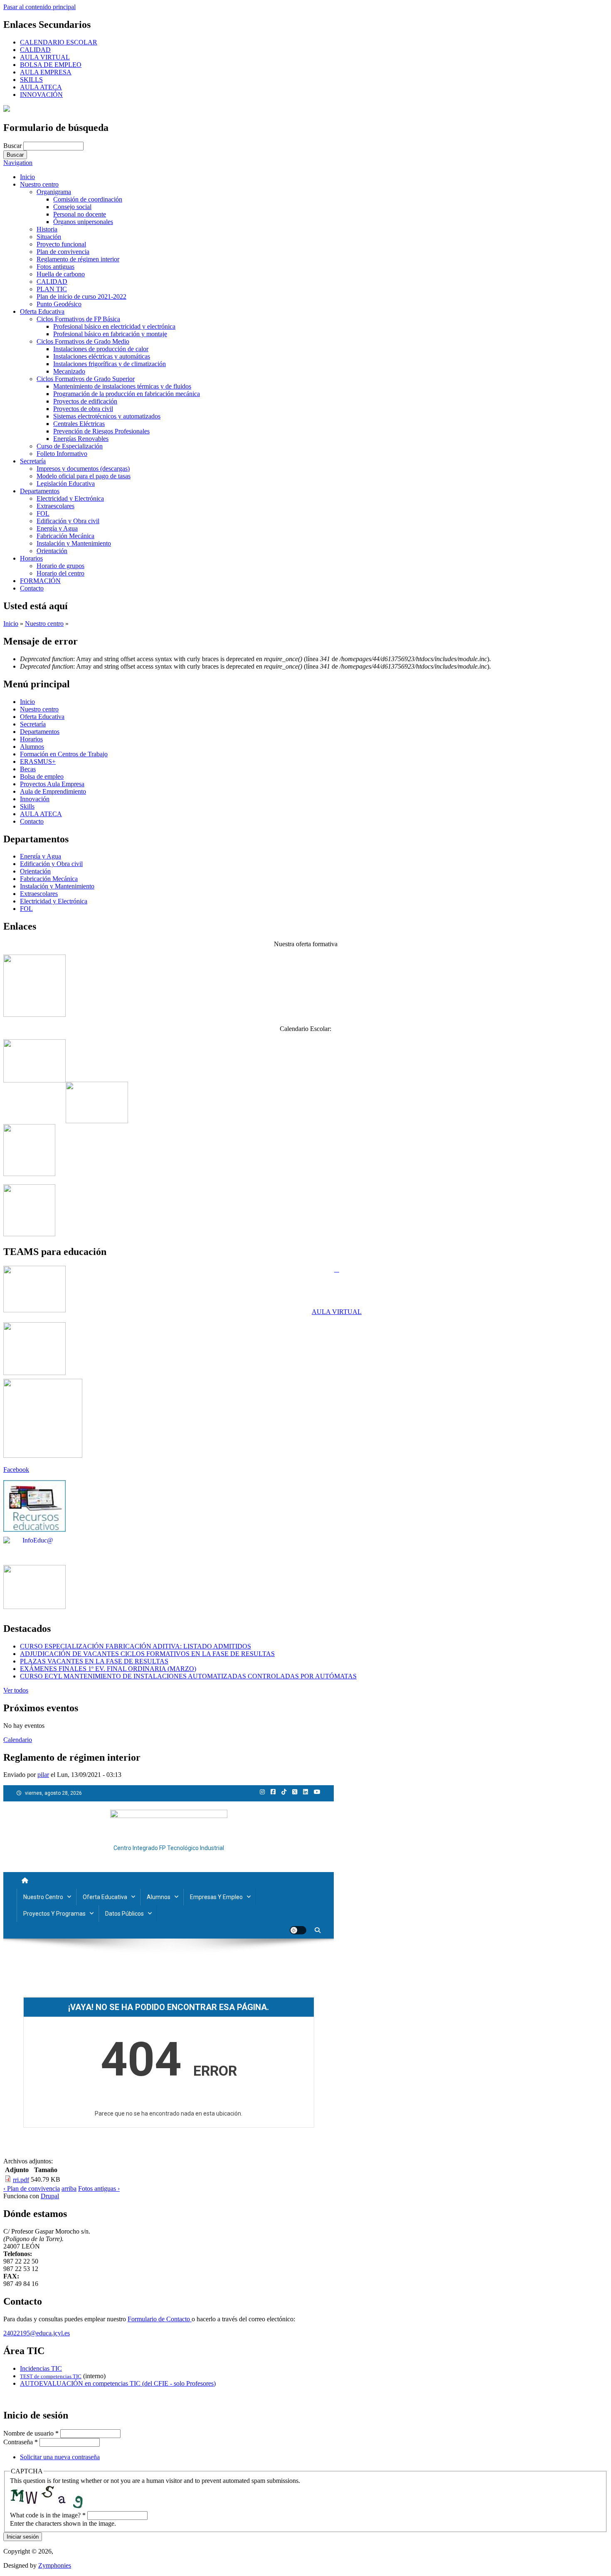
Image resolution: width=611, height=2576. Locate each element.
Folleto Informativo (62, 454)
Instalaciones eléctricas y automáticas (102, 356)
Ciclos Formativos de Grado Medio (83, 341)
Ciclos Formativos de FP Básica (78, 319)
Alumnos (32, 747)
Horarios (31, 558)
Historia (47, 229)
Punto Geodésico (59, 304)
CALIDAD (35, 50)
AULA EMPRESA (46, 72)
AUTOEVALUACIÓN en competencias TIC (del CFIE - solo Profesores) (118, 2383)
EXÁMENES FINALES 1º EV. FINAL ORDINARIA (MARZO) (108, 1669)
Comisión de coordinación (88, 199)
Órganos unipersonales (83, 222)
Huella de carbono (61, 274)
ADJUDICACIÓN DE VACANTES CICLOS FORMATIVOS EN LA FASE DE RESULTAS (147, 1654)
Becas (28, 769)
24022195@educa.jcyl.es (37, 2333)
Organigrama (54, 192)
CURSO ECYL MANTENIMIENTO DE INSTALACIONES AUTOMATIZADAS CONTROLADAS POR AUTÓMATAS (188, 1676)
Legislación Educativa (66, 483)
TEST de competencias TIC (51, 2376)
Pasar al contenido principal (39, 7)
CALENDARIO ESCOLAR (59, 42)
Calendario (18, 1740)
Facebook (16, 1470)
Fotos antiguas (55, 267)
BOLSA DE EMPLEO (51, 65)
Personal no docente (80, 214)
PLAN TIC (52, 289)
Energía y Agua (57, 528)
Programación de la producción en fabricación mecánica (127, 394)
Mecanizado (69, 371)
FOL (43, 513)
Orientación (52, 551)
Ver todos (16, 1690)
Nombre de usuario (31, 2433)
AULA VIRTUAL (45, 57)
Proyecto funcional (61, 244)
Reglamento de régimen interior (78, 259)
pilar (43, 1775)
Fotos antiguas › (99, 2188)
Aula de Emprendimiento (53, 791)
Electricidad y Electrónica (70, 498)
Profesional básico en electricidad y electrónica (114, 326)
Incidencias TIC (41, 2368)
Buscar (13, 146)
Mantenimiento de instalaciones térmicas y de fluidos (122, 386)
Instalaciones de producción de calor (101, 349)
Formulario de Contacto (160, 2319)
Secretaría (33, 461)
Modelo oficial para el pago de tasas (84, 476)
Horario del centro (60, 573)
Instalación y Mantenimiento (74, 543)
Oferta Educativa (42, 311)
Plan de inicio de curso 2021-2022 (81, 296)
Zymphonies (55, 2565)
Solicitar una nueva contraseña (60, 2457)
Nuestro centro (39, 184)
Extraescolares (55, 506)
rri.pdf (21, 2180)
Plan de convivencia (63, 252)
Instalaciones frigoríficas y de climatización (110, 364)
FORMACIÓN (40, 581)
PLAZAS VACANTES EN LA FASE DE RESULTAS (94, 1661)
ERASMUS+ (38, 761)
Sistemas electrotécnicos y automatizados (107, 416)
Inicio (27, 177)
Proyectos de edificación (85, 401)
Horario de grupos (60, 566)
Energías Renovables (81, 439)
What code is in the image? (48, 2515)
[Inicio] (7, 109)
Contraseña (21, 2442)
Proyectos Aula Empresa (52, 784)
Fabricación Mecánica (65, 536)
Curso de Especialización (70, 446)
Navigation (18, 163)
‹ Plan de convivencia (32, 2188)
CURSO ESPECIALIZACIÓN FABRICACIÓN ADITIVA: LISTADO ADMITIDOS (136, 1646)
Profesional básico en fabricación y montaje (110, 334)
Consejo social (72, 207)
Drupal (50, 2196)
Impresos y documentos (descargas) (83, 469)
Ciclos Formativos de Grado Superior (86, 379)
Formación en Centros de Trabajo (64, 754)
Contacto (32, 588)
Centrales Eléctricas (79, 424)
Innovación (35, 799)
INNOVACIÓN (41, 95)
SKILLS (31, 80)
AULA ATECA (41, 87)
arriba (69, 2188)
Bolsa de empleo (42, 776)
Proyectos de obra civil (83, 409)
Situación (49, 237)
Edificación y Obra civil (68, 521)
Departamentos (40, 491)
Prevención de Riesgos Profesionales (101, 431)
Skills (27, 806)
